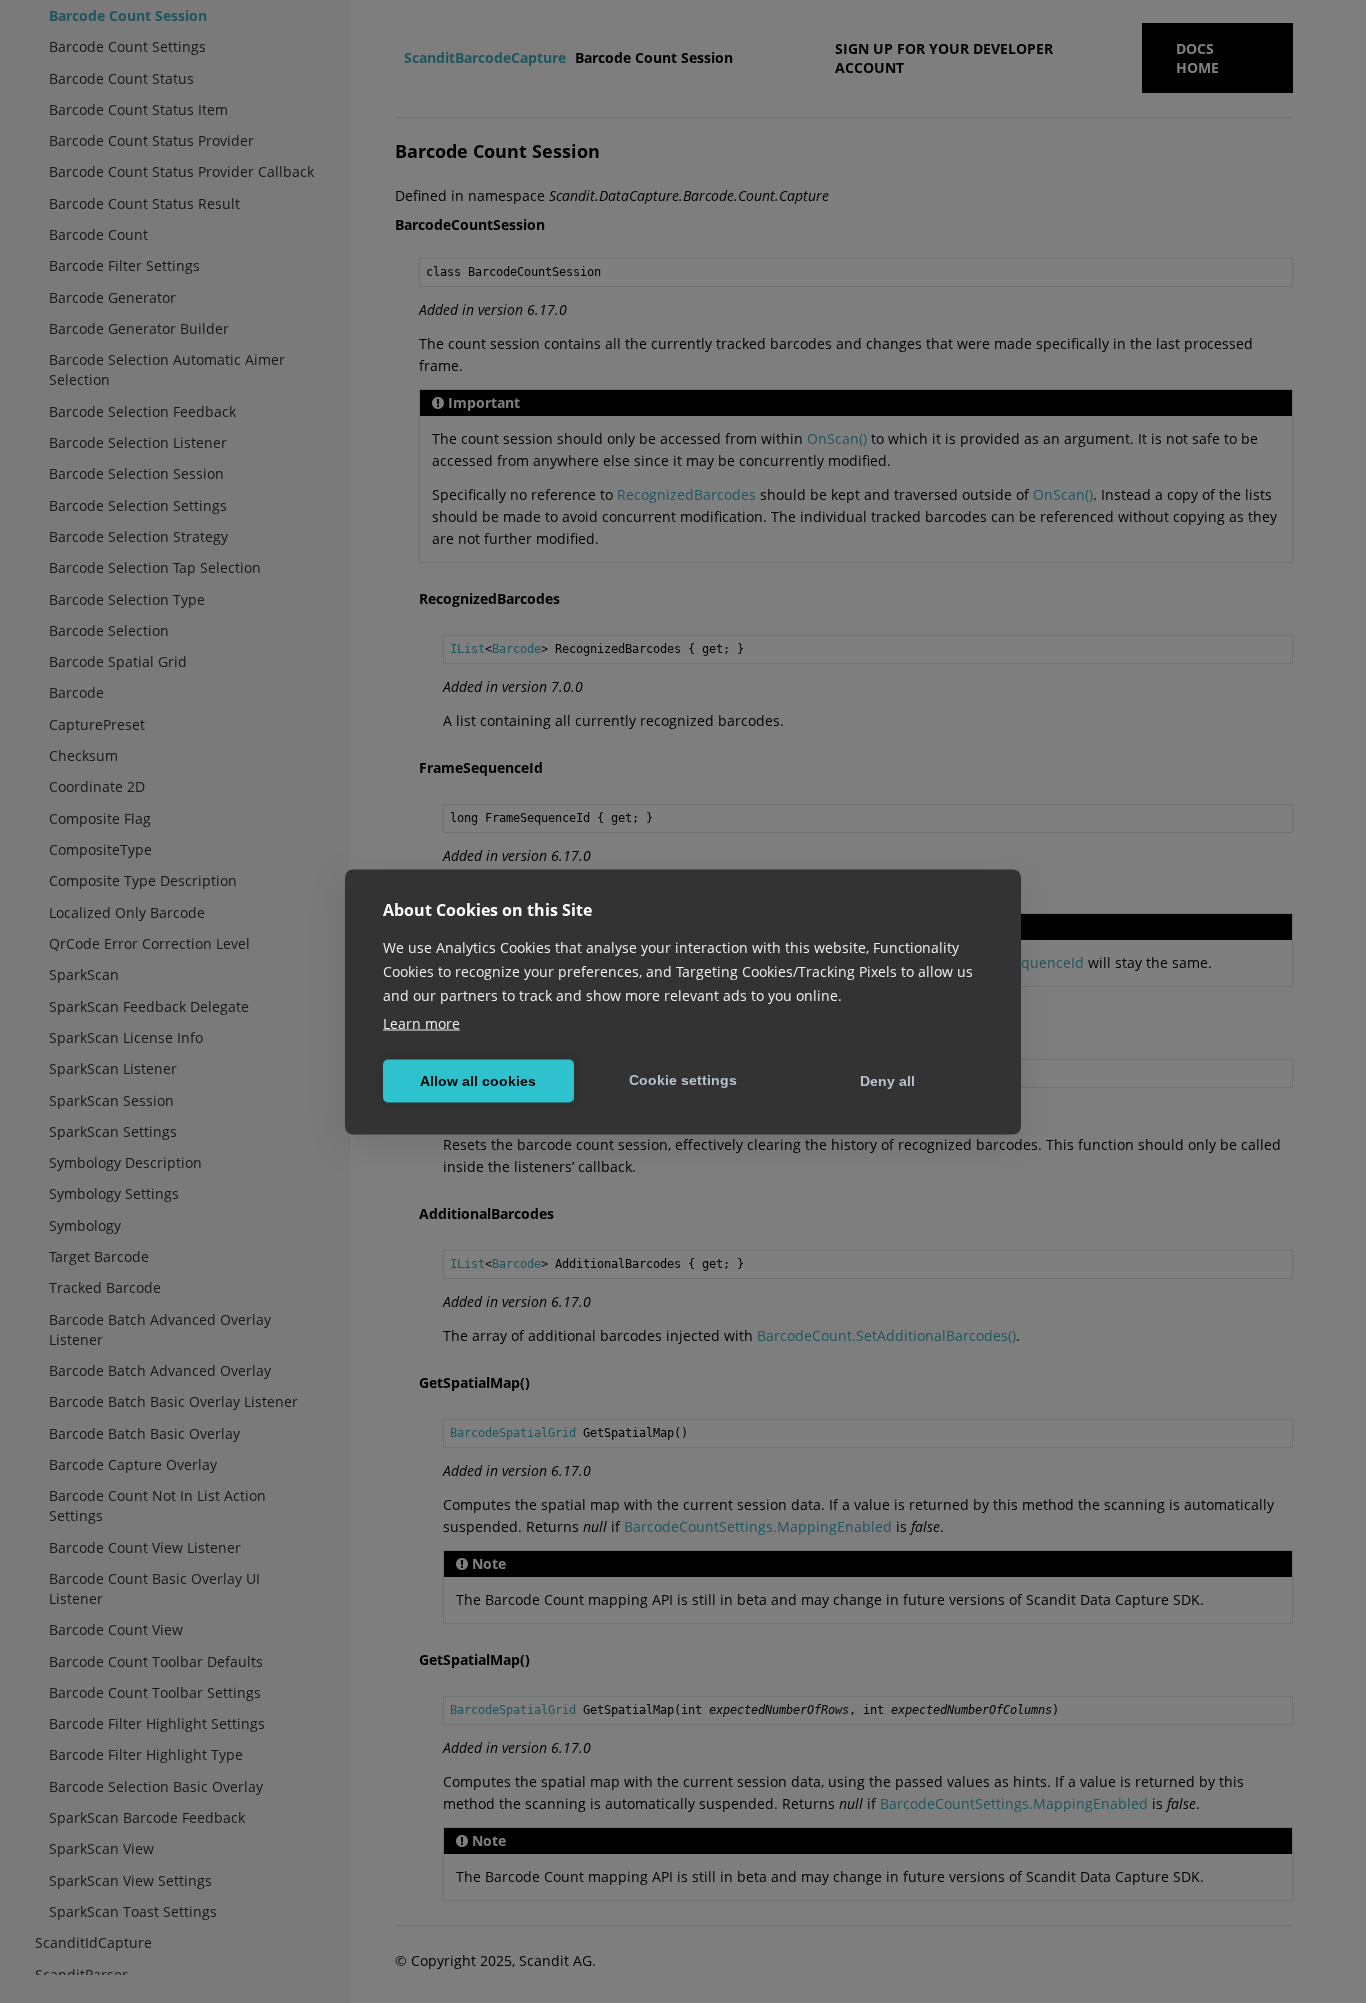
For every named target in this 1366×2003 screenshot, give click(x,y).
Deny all (887, 1081)
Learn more (421, 1022)
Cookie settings (683, 1080)
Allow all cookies (478, 1081)
